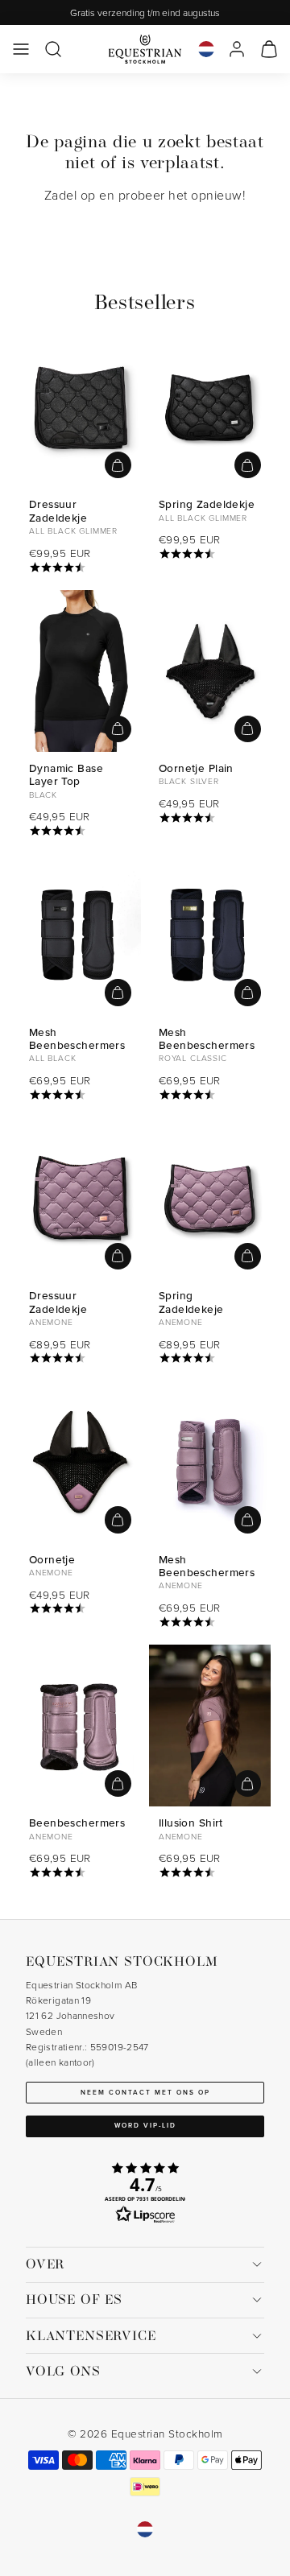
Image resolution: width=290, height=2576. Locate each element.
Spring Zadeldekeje (191, 1302)
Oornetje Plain (196, 768)
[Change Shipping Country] (206, 49)
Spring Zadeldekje (207, 504)
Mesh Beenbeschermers (77, 1038)
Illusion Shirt (191, 1823)
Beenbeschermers (77, 1823)
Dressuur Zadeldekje (58, 510)
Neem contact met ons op (145, 2092)
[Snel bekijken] (118, 465)
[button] (21, 49)
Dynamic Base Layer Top (66, 774)
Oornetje (52, 1559)
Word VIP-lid (145, 2125)
